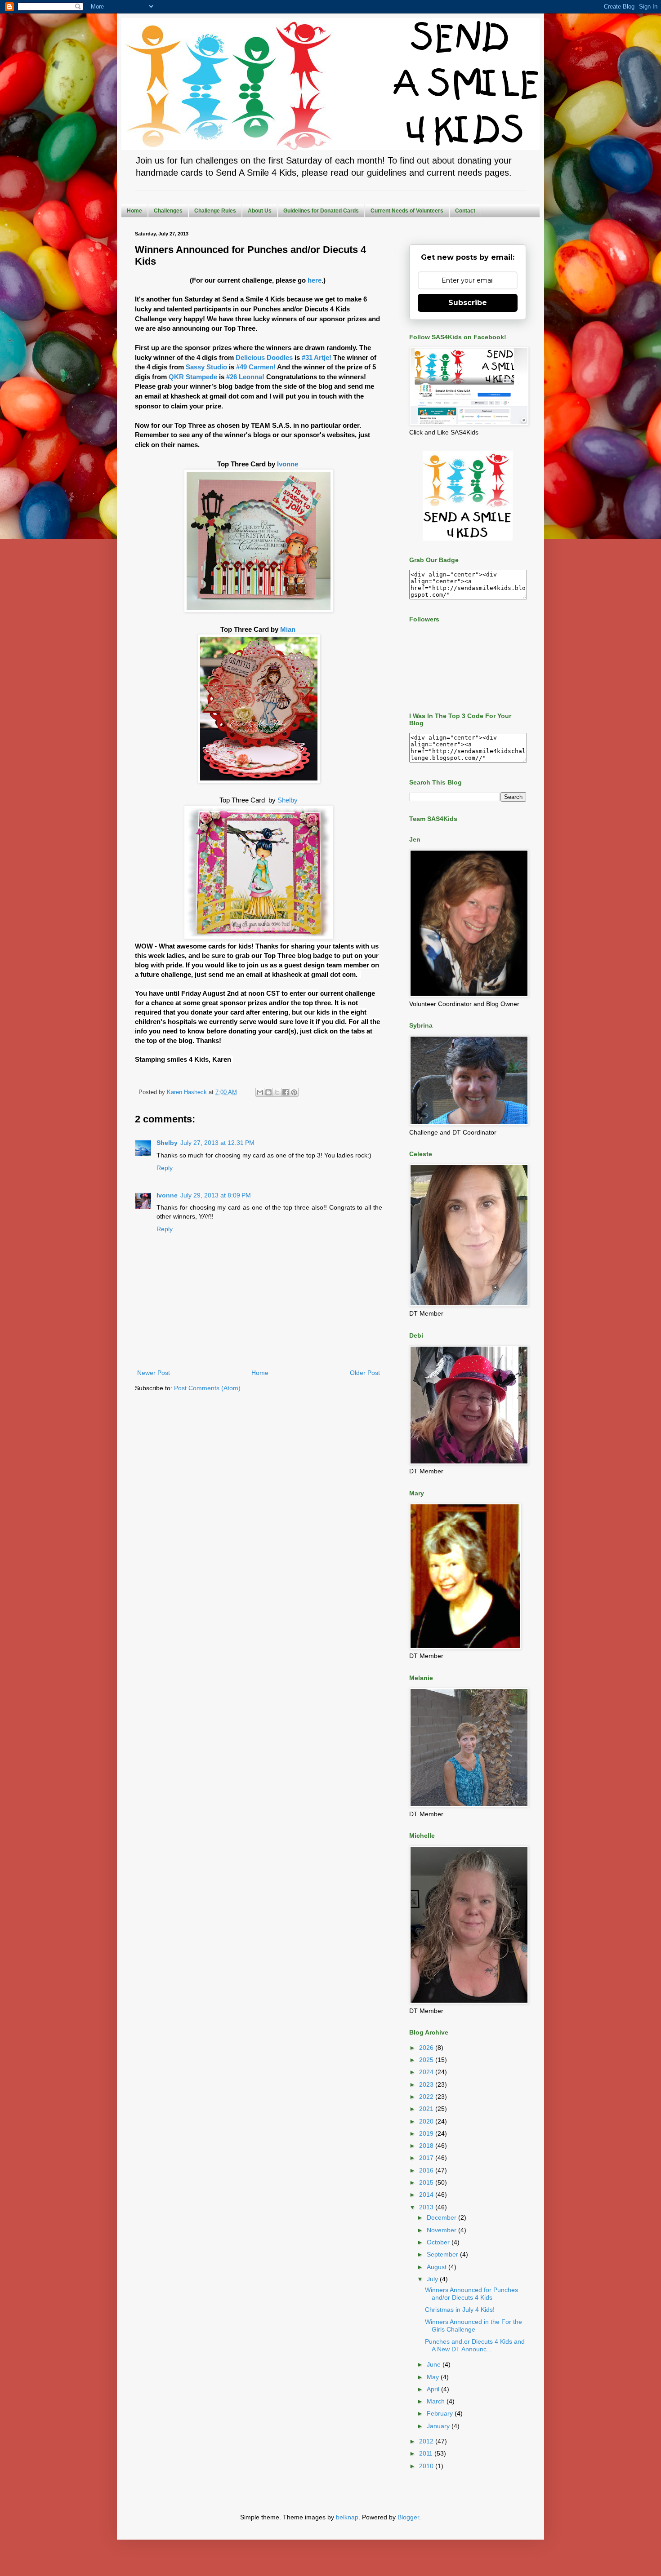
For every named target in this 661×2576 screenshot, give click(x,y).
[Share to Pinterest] (294, 1092)
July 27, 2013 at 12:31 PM (217, 1143)
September (443, 2254)
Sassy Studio (206, 367)
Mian (289, 629)
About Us (260, 211)
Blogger (408, 2517)
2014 (427, 2195)
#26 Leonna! (244, 377)
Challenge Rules (215, 211)
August (438, 2267)
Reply (165, 1168)
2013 (427, 2207)
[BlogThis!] (268, 1092)
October (439, 2242)
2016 (427, 2170)
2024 (427, 2072)
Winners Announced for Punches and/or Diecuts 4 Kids (471, 2294)
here (315, 280)
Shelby (288, 800)
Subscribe (468, 303)
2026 (427, 2048)
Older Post (365, 1373)
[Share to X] (277, 1092)
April (434, 2389)
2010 (427, 2466)
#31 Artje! (317, 357)
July (433, 2279)
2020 (427, 2121)
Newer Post (154, 1373)
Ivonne (288, 464)
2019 (427, 2133)
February (441, 2413)
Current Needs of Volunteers (407, 211)
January (439, 2426)
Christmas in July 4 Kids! (460, 2310)
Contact (465, 211)
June (435, 2364)
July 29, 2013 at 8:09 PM (216, 1195)
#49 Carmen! (256, 367)
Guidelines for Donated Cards (321, 211)
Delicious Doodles (264, 357)
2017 (427, 2158)
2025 (427, 2060)
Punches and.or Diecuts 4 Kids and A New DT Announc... (475, 2345)
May (434, 2377)
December (442, 2217)
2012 (427, 2441)
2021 (427, 2109)
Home (134, 211)
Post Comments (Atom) (207, 1388)
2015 (427, 2182)
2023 (427, 2084)
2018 (427, 2146)
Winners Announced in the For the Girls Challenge (473, 2325)
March (437, 2401)
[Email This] (260, 1092)
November (442, 2230)
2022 (427, 2097)
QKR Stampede (192, 377)
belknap (347, 2517)
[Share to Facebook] (286, 1092)
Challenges (168, 211)
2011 (427, 2453)
